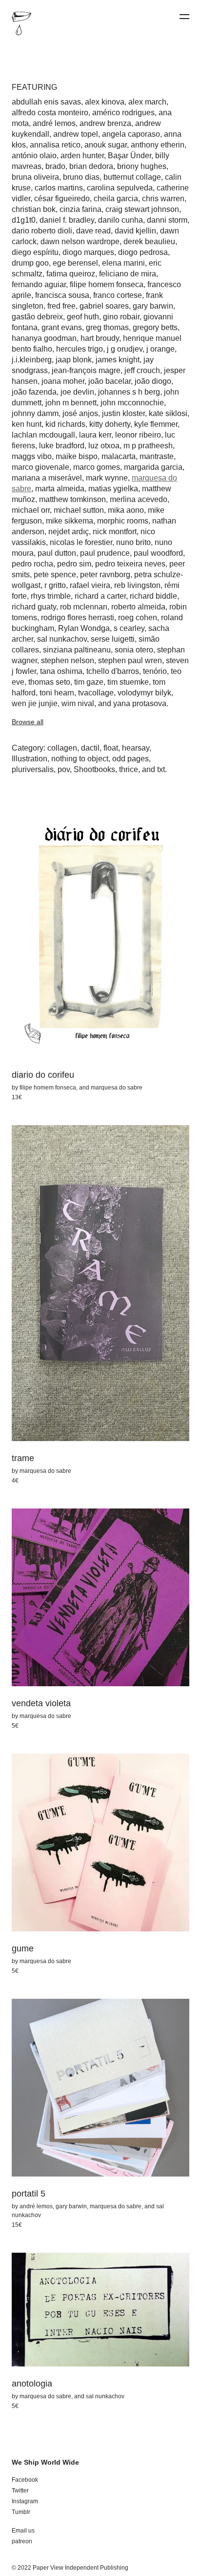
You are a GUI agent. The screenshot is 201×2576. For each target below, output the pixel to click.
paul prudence (105, 553)
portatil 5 (29, 2194)
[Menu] (184, 17)
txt (161, 769)
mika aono (126, 510)
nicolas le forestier (81, 542)
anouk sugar (106, 145)
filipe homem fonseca (107, 284)
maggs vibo (32, 456)
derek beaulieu (149, 241)
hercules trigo (80, 349)
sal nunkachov (62, 639)
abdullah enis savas (46, 102)
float (111, 748)
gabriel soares (104, 306)
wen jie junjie (35, 703)
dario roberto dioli (42, 231)
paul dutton (57, 553)
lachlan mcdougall (43, 435)
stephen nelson (68, 660)
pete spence (55, 575)
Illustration (30, 759)
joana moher (63, 381)
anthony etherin (158, 145)
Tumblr (21, 2512)
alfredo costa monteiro (50, 113)
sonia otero (134, 650)
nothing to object (80, 759)
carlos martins (59, 188)
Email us (23, 2531)
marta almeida (60, 489)
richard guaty (34, 607)
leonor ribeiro (138, 435)
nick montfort (115, 532)
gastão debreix (37, 317)
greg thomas (107, 327)
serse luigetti (113, 639)
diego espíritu (35, 252)
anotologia (32, 2384)
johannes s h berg (129, 392)
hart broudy (100, 338)
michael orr (31, 510)
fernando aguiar (39, 284)
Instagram (25, 2501)
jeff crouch (142, 370)
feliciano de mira (128, 274)
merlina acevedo (139, 499)
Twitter (20, 2491)
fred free (61, 306)
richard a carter (100, 596)
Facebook (25, 2480)
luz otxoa (104, 446)
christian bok (34, 209)
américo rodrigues (123, 113)
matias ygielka (113, 489)
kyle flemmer (156, 424)
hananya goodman (44, 338)
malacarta (119, 456)
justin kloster (123, 413)
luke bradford (62, 446)
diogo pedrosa (143, 252)
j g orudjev (125, 349)
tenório (155, 671)
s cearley (129, 628)
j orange (161, 349)
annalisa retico (55, 145)
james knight (118, 360)
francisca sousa (62, 295)
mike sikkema (70, 521)
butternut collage (132, 177)
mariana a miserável (47, 478)
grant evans (62, 327)
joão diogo (153, 381)
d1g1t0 (24, 220)
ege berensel (75, 263)
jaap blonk (74, 360)
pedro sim (74, 564)
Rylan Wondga (84, 628)
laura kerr (95, 435)
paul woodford (158, 553)
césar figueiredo (62, 199)
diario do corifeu (43, 1075)
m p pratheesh (148, 446)
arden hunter (82, 156)
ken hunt (27, 424)
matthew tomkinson (72, 499)
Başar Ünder (130, 156)
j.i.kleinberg (32, 360)
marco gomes (97, 467)
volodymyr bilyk (144, 693)
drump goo (30, 263)
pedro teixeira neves (130, 564)
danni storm (167, 220)
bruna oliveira (35, 177)
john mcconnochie (132, 403)
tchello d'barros (113, 671)
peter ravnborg (105, 575)
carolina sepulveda (120, 188)
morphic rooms (123, 521)
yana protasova (140, 703)
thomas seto (49, 682)
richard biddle (153, 596)
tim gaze (89, 682)
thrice (129, 769)
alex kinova (105, 102)
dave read (93, 231)
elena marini (123, 263)
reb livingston (137, 585)
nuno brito (133, 542)
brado (55, 166)
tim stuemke (128, 682)
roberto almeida (138, 607)
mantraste (157, 456)
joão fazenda (34, 392)
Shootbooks (94, 769)
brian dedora (91, 166)
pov (64, 769)
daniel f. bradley (67, 220)
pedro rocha (32, 564)
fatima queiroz (71, 274)
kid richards (65, 424)
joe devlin (77, 392)
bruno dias (81, 177)
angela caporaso (131, 134)
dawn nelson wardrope (80, 241)
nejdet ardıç (69, 532)
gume (23, 1948)
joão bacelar (110, 381)
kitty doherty (110, 424)
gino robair (121, 317)
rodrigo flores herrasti (78, 618)
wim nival (78, 703)
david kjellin (135, 231)
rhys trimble (51, 596)
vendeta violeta (41, 1703)
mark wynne (107, 478)
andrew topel (76, 134)
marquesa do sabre (117, 1088)
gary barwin (153, 306)
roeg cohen (138, 618)
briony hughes (142, 166)
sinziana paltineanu (77, 650)
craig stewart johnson (142, 209)
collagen (62, 748)
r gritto (55, 585)
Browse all (28, 722)
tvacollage (96, 693)
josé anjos (80, 413)
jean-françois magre (86, 370)
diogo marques (88, 252)
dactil (90, 748)
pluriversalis (33, 769)
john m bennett (71, 403)
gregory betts (155, 327)
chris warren (163, 199)
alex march (147, 102)
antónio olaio (34, 156)
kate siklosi (168, 413)
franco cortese (118, 295)
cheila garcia (116, 199)
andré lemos (54, 123)
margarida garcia (153, 467)
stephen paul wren (130, 660)
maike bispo (77, 456)
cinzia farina (80, 209)
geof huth (83, 317)
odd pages (131, 759)
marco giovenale (40, 467)
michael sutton (79, 510)
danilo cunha (121, 220)
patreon (22, 2541)
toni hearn (57, 693)
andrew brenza (105, 123)
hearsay (136, 748)
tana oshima (61, 671)
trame (23, 1458)
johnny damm (35, 413)
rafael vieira (90, 585)
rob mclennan (84, 607)
